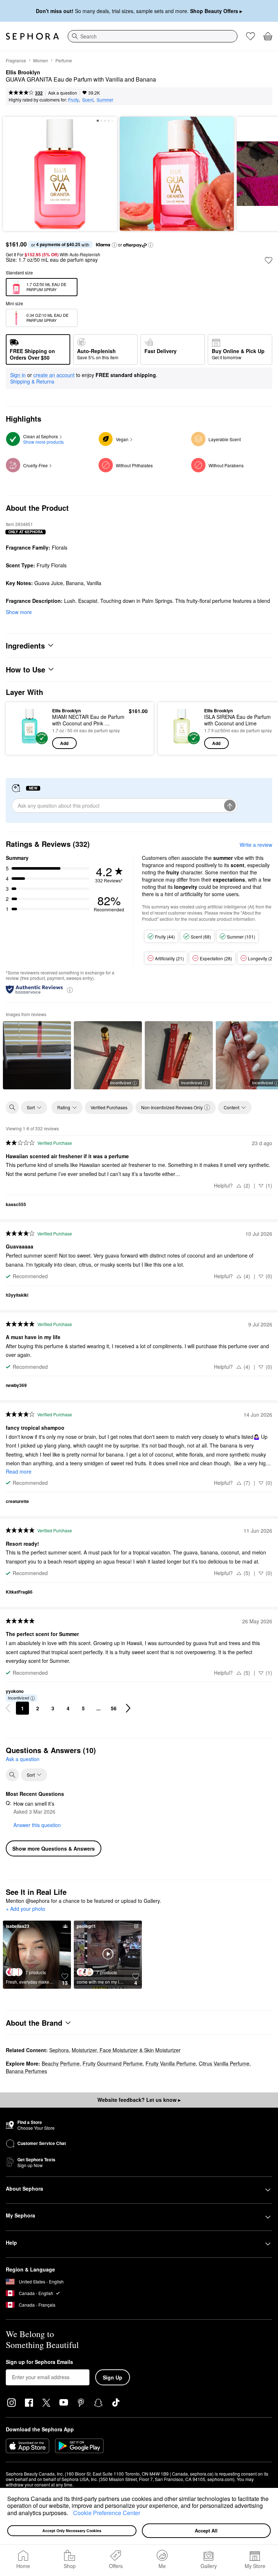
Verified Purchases (109, 1107)
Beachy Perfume (61, 2063)
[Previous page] (8, 1708)
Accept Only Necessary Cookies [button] (72, 2531)
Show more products (43, 442)
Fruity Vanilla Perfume (171, 2063)
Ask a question (63, 93)
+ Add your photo (26, 1909)
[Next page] (128, 1708)
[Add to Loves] (269, 260)
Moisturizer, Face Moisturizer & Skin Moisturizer (126, 2050)
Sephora (59, 2050)
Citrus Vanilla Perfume (224, 2063)
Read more (19, 1471)
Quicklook (23, 728)
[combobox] (153, 36)
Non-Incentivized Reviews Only (172, 1107)
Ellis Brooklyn (23, 73)
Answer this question (37, 1825)
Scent (88, 100)
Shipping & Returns (32, 381)
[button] (71, 2514)
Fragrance (16, 60)
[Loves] (250, 36)
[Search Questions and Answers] (12, 1775)
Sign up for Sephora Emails (39, 2362)
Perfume (64, 60)
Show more (19, 612)
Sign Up (113, 2377)
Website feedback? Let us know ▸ (139, 2100)
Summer (105, 100)
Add (64, 743)
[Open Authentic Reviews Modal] (70, 989)
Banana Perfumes (26, 2071)
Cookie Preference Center (107, 2513)
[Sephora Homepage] (32, 36)
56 (114, 1708)
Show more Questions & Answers (54, 1848)
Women (41, 60)
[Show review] (37, 1055)
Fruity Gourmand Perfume (113, 2063)
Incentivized (121, 1082)
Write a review (256, 845)
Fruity (73, 100)
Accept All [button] (206, 2531)
